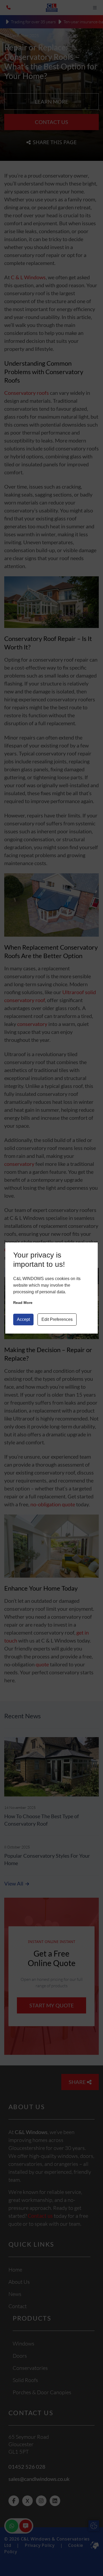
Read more (23, 1303)
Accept (23, 1319)
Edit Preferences (57, 1319)
